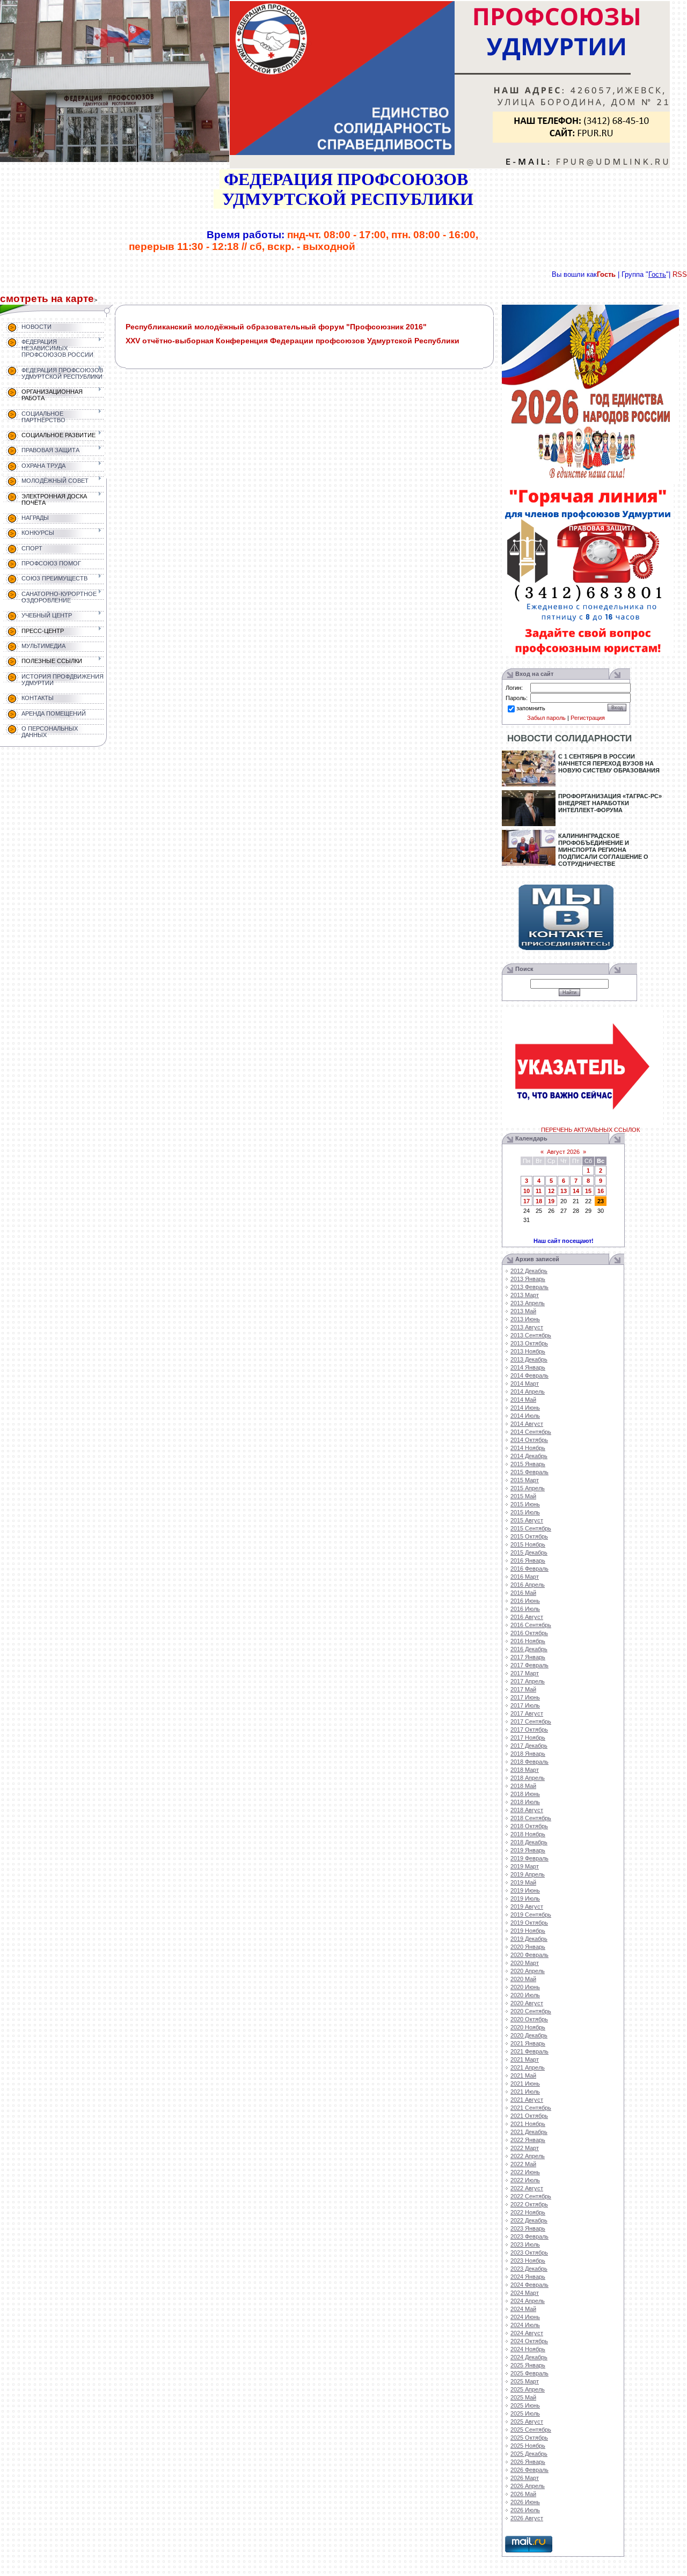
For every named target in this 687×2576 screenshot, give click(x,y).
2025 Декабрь (529, 2454)
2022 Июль (525, 2180)
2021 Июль (525, 2092)
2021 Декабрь (529, 2132)
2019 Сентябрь (531, 1915)
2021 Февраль (529, 2051)
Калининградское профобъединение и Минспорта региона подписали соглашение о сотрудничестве (603, 850)
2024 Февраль (529, 2285)
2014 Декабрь (529, 1456)
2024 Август (527, 2333)
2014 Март (525, 1383)
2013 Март (525, 1295)
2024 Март (525, 2293)
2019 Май (523, 1882)
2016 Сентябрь (531, 1625)
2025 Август (527, 2422)
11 (539, 1191)
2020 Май (523, 1979)
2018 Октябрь (529, 1826)
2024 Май (523, 2309)
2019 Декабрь (529, 1939)
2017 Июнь (525, 1697)
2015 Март (525, 1480)
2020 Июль (525, 1995)
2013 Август (527, 1327)
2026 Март (525, 2478)
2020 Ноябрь (528, 2027)
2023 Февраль (529, 2236)
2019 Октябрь (529, 1923)
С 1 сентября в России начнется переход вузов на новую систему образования (609, 763)
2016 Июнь (525, 1601)
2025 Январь (528, 2365)
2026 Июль (525, 2510)
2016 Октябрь (529, 1633)
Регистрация (588, 718)
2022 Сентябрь (531, 2196)
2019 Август (527, 1907)
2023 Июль (525, 2244)
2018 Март (525, 1770)
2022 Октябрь (529, 2204)
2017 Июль (525, 1705)
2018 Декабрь (529, 1842)
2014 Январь (528, 1367)
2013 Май (523, 1311)
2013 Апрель (528, 1303)
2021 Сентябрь (531, 2108)
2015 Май (523, 1496)
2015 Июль (525, 1512)
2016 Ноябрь (528, 1641)
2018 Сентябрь (531, 1818)
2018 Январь (528, 1754)
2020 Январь (528, 1947)
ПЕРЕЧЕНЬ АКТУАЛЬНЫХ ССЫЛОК (590, 1130)
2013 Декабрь (529, 1359)
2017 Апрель (528, 1681)
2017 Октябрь (529, 1729)
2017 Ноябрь (528, 1738)
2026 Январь (528, 2462)
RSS (680, 274)
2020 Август (527, 2003)
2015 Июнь (525, 1504)
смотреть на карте (47, 299)
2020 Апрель (528, 1971)
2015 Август (527, 1520)
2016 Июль (525, 1609)
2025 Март (525, 2381)
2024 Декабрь (529, 2357)
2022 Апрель (528, 2156)
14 (576, 1191)
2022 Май (523, 2164)
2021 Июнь (525, 2084)
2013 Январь (528, 1279)
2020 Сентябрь (531, 2011)
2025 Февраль (529, 2373)
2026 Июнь (525, 2502)
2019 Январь (528, 1850)
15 (588, 1191)
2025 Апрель (528, 2389)
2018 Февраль (529, 1762)
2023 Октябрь (529, 2253)
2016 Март (525, 1577)
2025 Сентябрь (531, 2430)
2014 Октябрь (529, 1440)
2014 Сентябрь (531, 1432)
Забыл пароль (546, 718)
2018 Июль (525, 1802)
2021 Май (523, 2075)
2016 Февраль (529, 1569)
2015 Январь (528, 1464)
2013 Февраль (529, 1287)
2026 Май (523, 2494)
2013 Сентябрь (531, 1335)
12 (551, 1191)
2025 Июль (525, 2413)
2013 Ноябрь (528, 1351)
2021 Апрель (528, 2067)
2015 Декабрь (529, 1552)
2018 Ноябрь (528, 1834)
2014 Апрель (528, 1392)
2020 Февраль (529, 1955)
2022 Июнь (525, 2172)
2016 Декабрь (529, 1649)
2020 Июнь (525, 1987)
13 (564, 1191)
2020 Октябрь (529, 2019)
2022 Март (525, 2148)
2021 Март (525, 2059)
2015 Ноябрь (528, 1544)
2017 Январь (528, 1657)
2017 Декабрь (529, 1746)
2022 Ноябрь (528, 2212)
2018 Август (527, 1810)
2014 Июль (525, 1416)
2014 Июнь (525, 1408)
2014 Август (527, 1424)
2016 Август (527, 1617)
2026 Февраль (529, 2470)
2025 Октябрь (529, 2438)
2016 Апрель (528, 1585)
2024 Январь (528, 2277)
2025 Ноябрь (528, 2446)
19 (551, 1201)
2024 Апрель (528, 2301)
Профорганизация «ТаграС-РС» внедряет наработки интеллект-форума (610, 803)
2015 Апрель (528, 1488)
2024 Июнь (525, 2317)
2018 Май (523, 1786)
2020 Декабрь (529, 2035)
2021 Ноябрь (528, 2124)
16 (601, 1191)
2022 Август (527, 2188)
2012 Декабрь (529, 1271)
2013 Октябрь (529, 1343)
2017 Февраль (529, 1665)
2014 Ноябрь (528, 1448)
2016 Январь (528, 1561)
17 (527, 1201)
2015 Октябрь (529, 1536)
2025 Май (523, 2397)
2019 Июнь (525, 1890)
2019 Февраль (529, 1858)
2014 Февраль (529, 1375)
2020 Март (525, 1963)
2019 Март (525, 1866)
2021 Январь (528, 2043)
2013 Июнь (525, 1319)
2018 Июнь (525, 1794)
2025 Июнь (525, 2405)
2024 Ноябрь (528, 2349)
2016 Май (523, 1593)
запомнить (531, 708)
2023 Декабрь (529, 2269)
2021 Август (527, 2100)
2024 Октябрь (529, 2341)
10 (527, 1191)
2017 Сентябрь (531, 1721)
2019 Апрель (528, 1874)
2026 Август (527, 2518)
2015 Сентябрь (531, 1528)
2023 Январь (528, 2228)
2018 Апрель (528, 1778)
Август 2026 (563, 1152)
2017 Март (525, 1673)
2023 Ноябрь (528, 2261)
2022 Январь (528, 2140)
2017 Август (527, 1713)
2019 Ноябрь (528, 1931)
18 (539, 1201)
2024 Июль (525, 2325)
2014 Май (523, 1400)
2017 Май (523, 1689)
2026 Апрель (528, 2486)
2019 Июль (525, 1898)
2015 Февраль (529, 1472)
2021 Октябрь (529, 2116)
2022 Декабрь (529, 2220)
